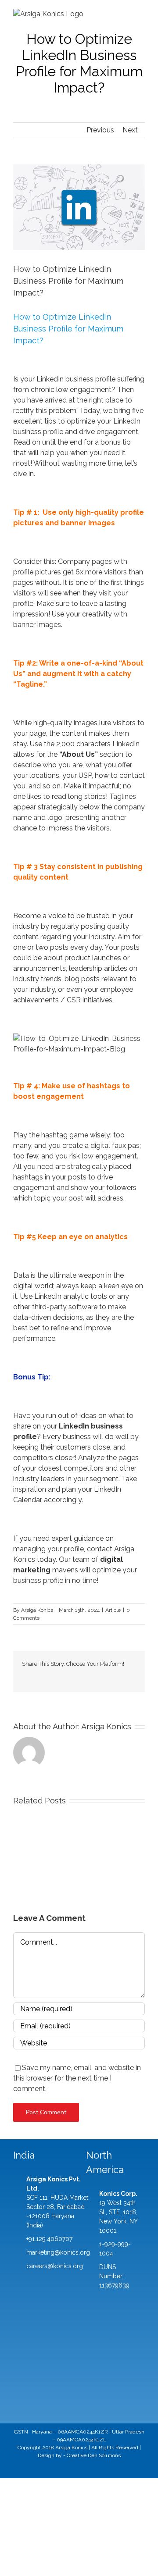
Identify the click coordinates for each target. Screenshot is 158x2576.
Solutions (110, 2455)
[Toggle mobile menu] (141, 13)
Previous (100, 130)
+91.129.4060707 (49, 2239)
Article (113, 1610)
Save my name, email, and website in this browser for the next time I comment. (77, 2078)
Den (93, 2455)
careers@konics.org (55, 2266)
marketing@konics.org (58, 2252)
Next (130, 130)
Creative (77, 2455)
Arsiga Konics (37, 1610)
